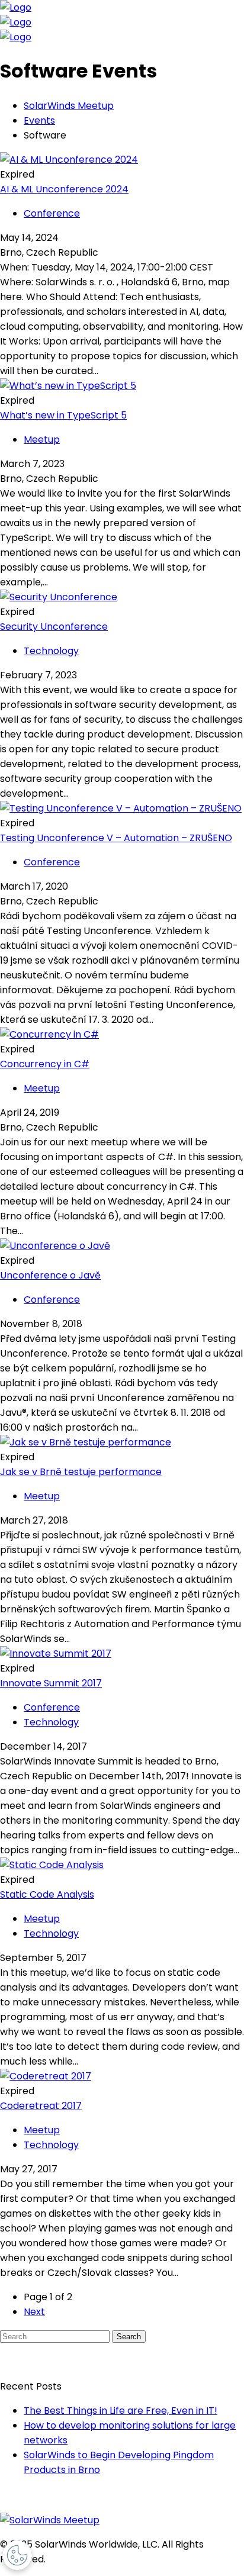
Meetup (42, 439)
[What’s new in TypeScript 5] (68, 386)
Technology (51, 651)
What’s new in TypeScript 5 (63, 415)
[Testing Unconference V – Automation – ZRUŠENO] (121, 808)
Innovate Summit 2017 (51, 1683)
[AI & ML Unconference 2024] (69, 160)
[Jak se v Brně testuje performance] (86, 1442)
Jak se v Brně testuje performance (81, 1472)
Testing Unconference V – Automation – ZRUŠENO (116, 838)
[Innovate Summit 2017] (56, 1654)
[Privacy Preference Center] (17, 2555)
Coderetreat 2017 (41, 2106)
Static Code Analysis (47, 1894)
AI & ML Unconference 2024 (64, 189)
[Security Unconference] (59, 597)
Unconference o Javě (50, 1275)
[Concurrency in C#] (49, 1034)
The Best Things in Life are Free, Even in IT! (121, 2411)
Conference (52, 213)
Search (129, 2337)
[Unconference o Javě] (55, 1246)
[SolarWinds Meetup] (50, 2520)
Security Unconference (54, 627)
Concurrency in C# (45, 1064)
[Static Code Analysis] (52, 1865)
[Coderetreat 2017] (46, 2076)
